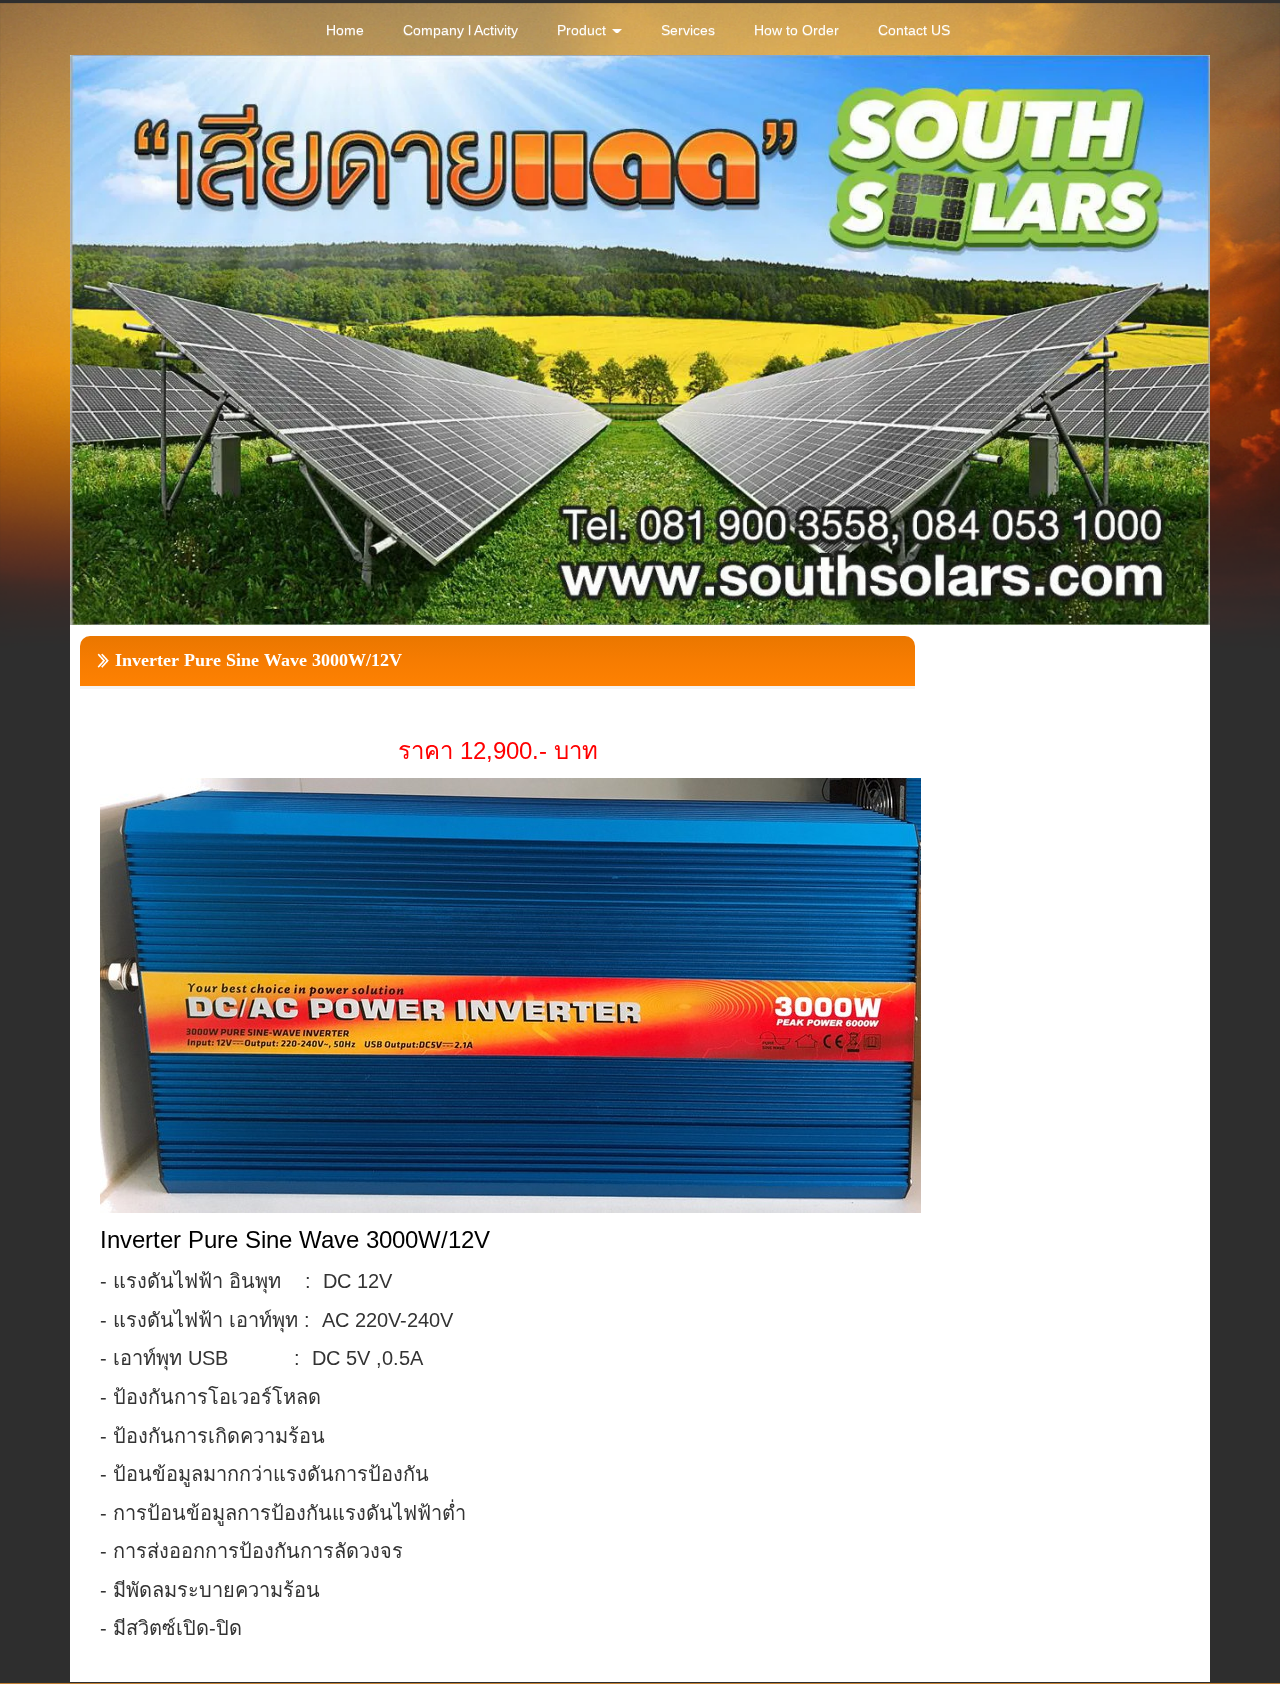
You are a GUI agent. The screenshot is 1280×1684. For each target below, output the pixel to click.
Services (688, 30)
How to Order (796, 30)
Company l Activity (460, 30)
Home (345, 30)
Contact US (914, 30)
